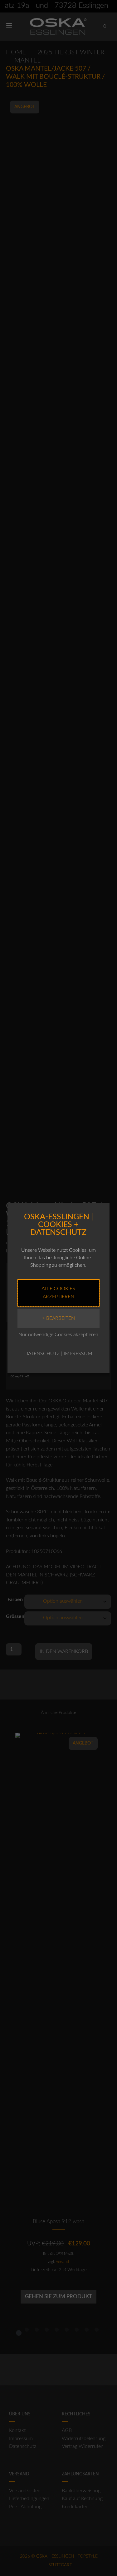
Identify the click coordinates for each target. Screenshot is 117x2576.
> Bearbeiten (58, 1318)
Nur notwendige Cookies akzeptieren (58, 1335)
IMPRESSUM (78, 1354)
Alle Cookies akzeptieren (58, 1293)
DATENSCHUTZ (42, 1354)
